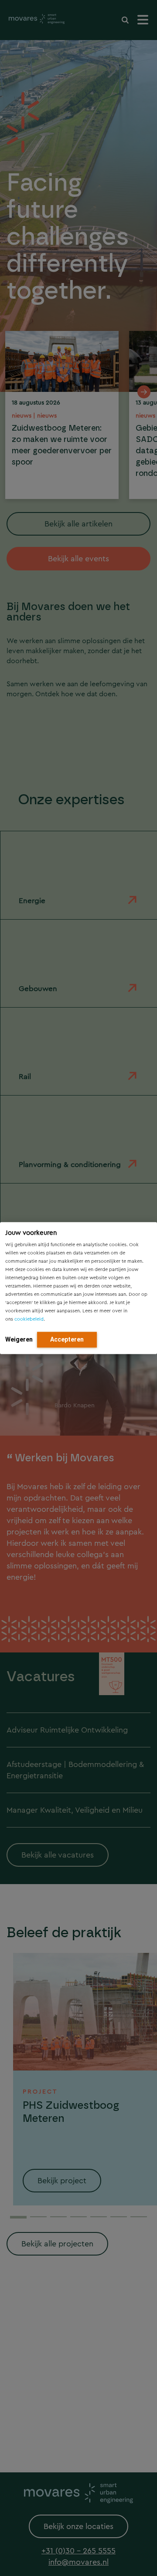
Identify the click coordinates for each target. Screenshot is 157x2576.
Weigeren (19, 1339)
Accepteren (67, 1339)
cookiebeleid (29, 1319)
